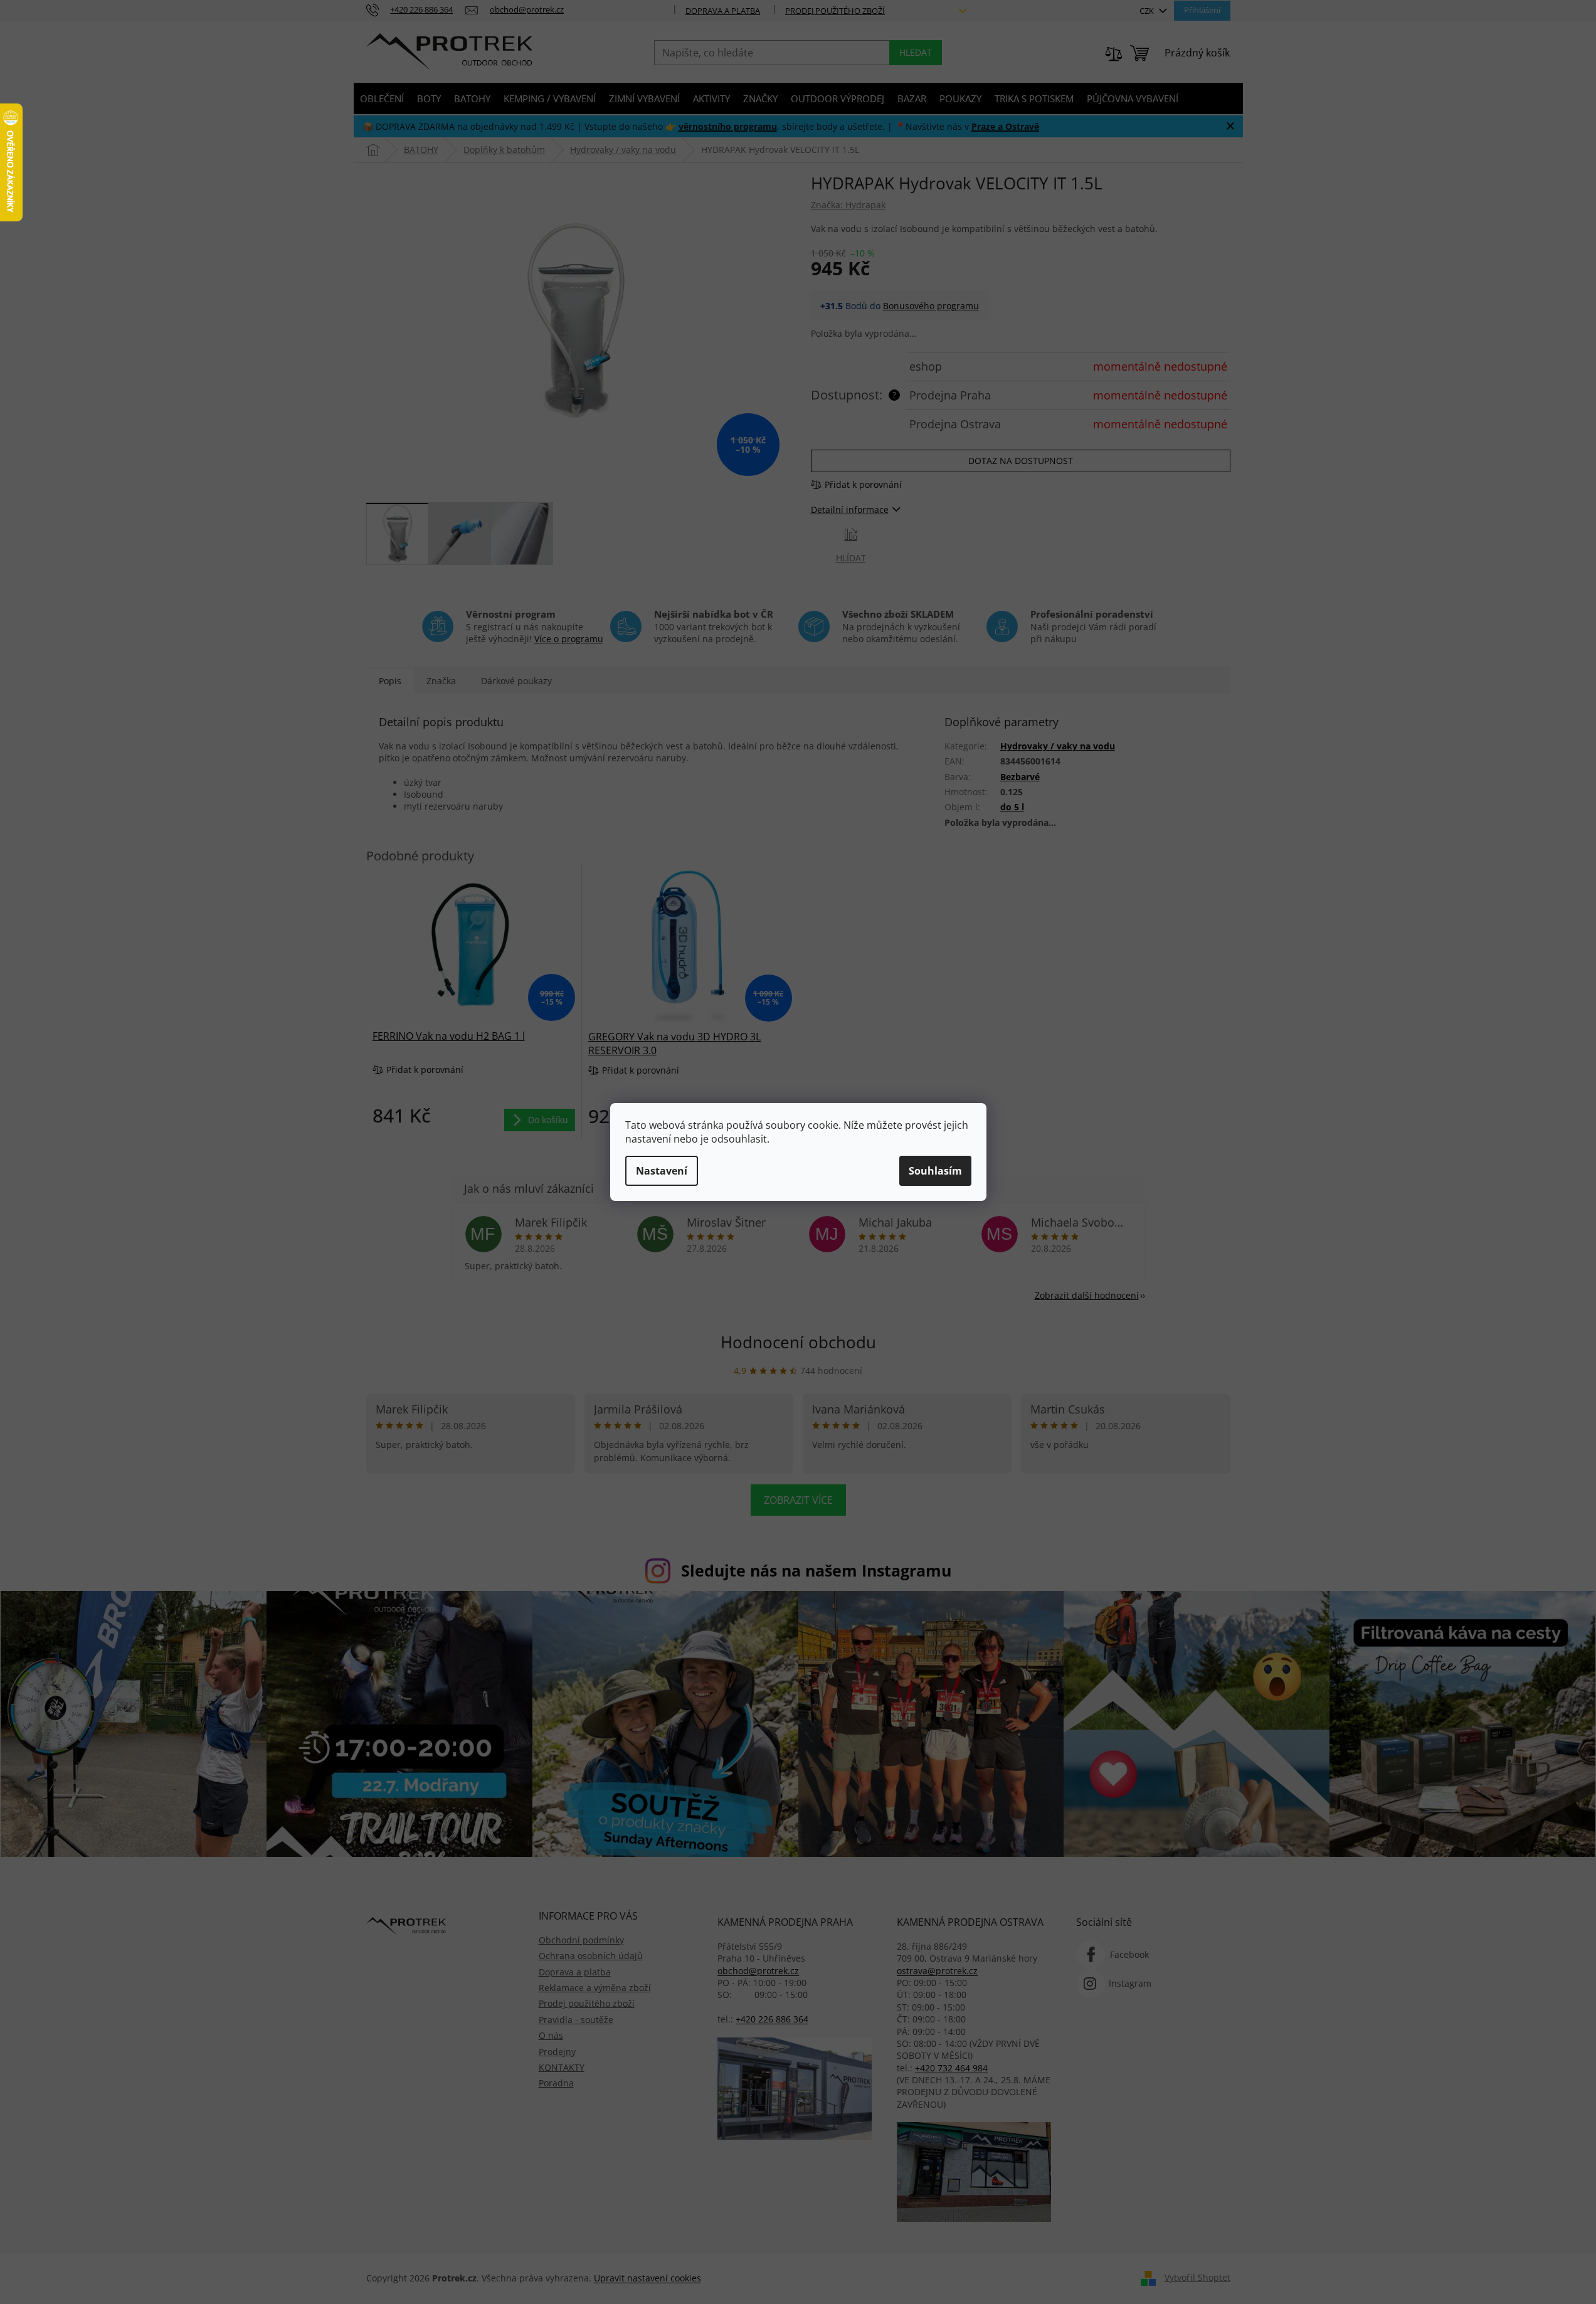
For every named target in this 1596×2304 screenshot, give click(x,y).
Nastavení (662, 1171)
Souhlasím (935, 1171)
